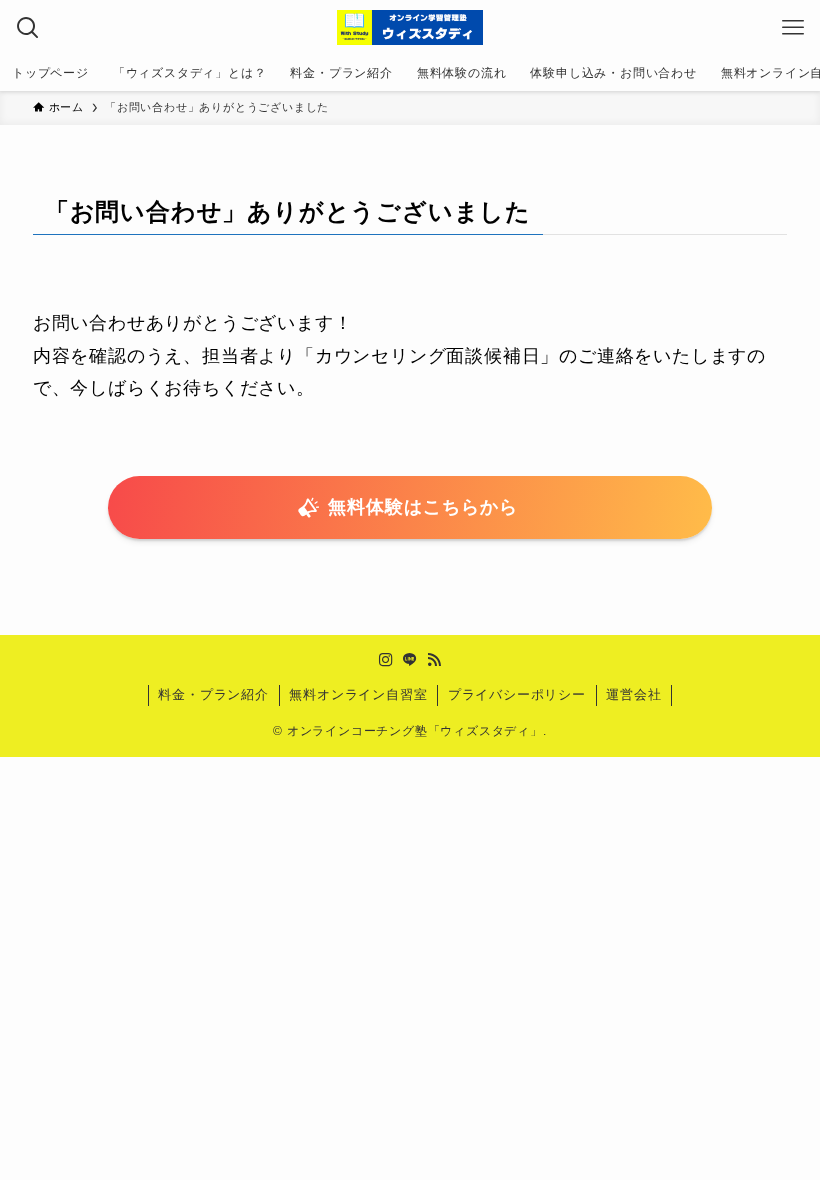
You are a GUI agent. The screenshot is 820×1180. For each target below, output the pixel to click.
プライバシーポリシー (517, 694)
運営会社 (633, 694)
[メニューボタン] (792, 27)
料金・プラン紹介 (213, 694)
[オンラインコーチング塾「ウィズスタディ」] (410, 27)
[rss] (434, 660)
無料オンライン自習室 (358, 694)
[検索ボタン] (27, 27)
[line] (410, 660)
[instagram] (386, 660)
